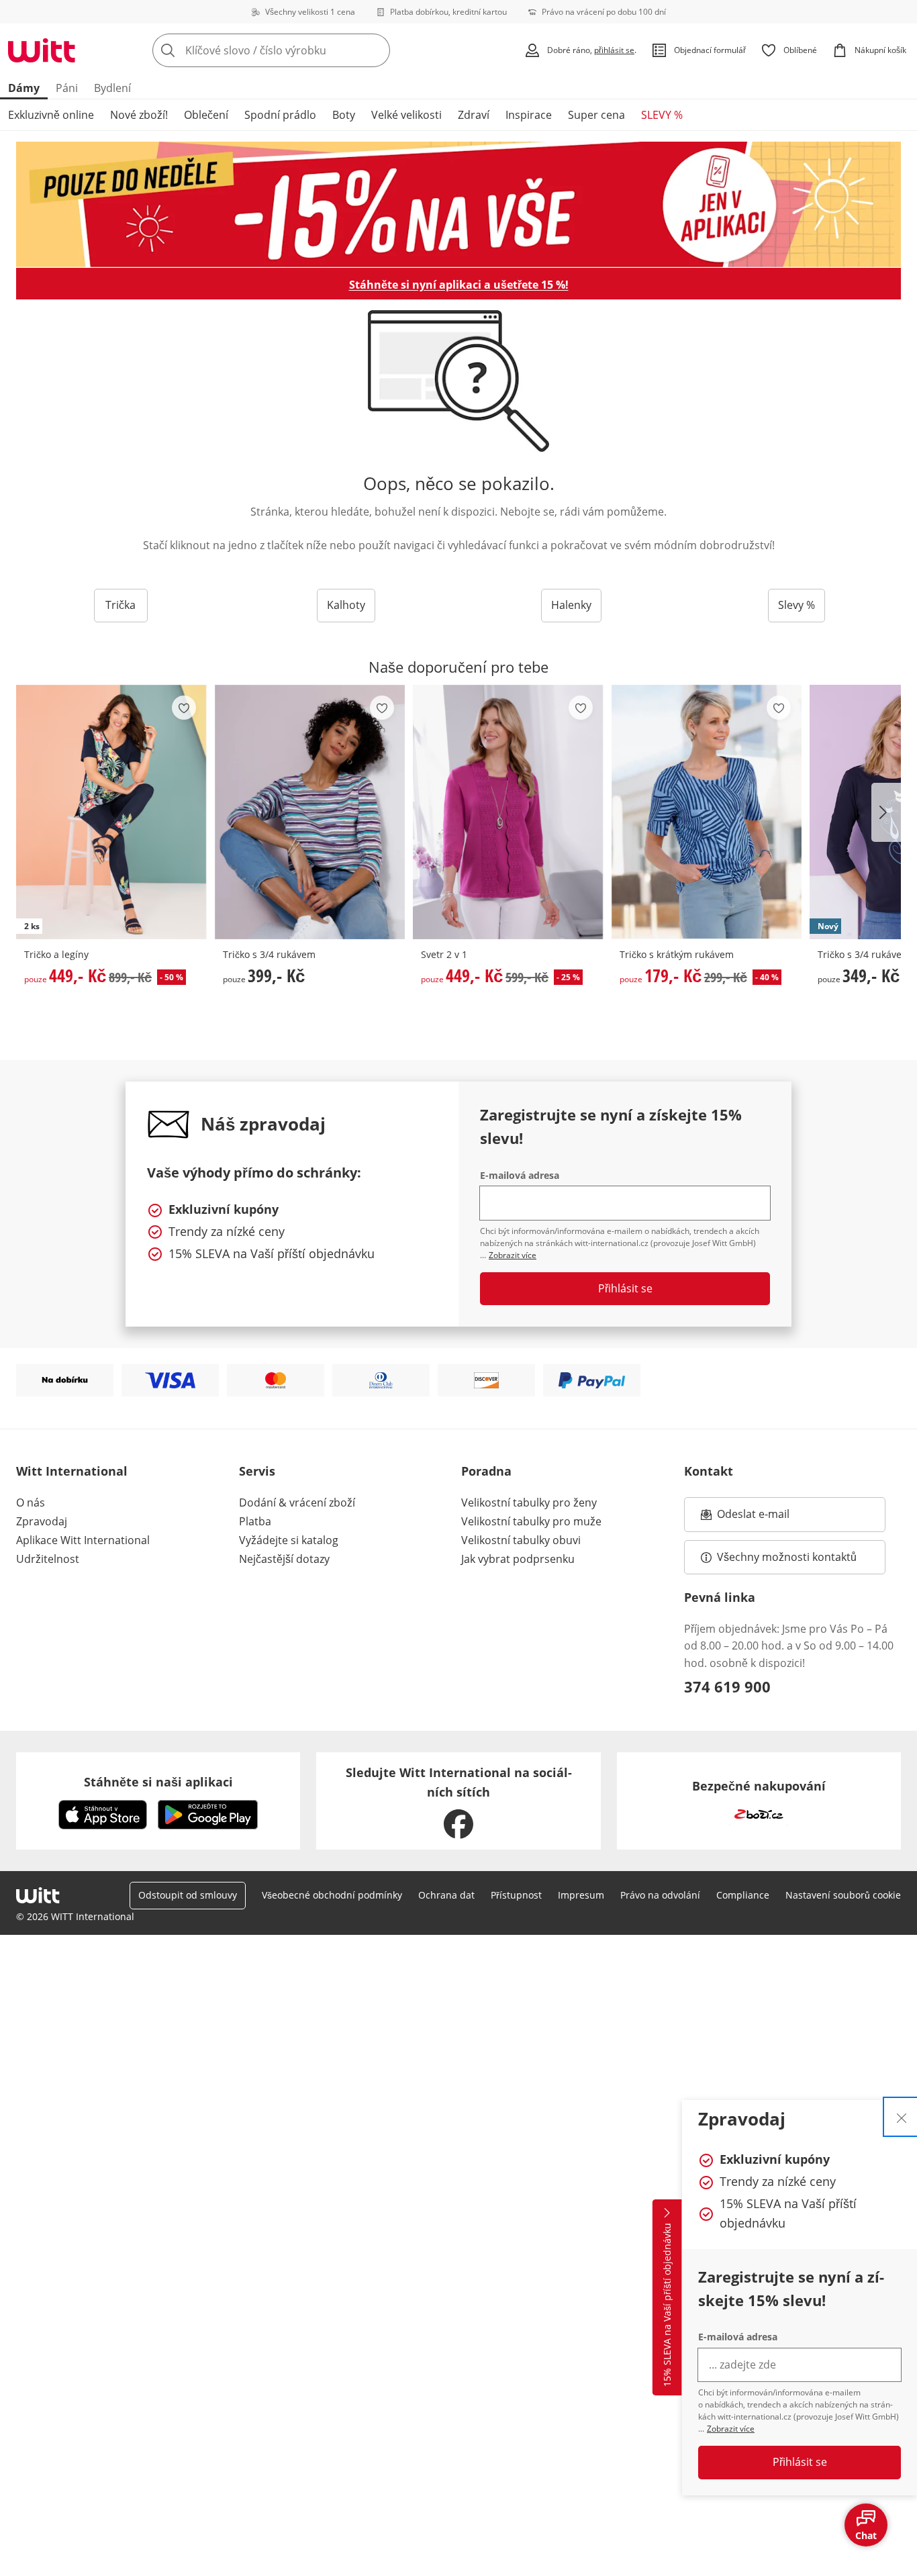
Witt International (72, 1471)
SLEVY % (662, 115)
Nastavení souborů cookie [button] (843, 1895)
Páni (67, 88)
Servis (257, 1471)
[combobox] (301, 50)
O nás (31, 1502)
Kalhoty (346, 605)
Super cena (596, 115)
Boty (344, 115)
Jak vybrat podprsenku (518, 1559)
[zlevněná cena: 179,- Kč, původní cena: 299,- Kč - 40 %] (707, 812)
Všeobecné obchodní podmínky (332, 1895)
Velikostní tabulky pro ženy (529, 1502)
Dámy (24, 88)
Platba (255, 1521)
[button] (886, 812)
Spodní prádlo (280, 115)
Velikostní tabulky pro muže (531, 1521)
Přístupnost (516, 1895)
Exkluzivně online (51, 115)
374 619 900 (727, 1686)
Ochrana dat (446, 1895)
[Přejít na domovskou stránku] (42, 50)
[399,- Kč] (310, 812)
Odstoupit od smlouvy (188, 1895)
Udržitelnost (48, 1559)
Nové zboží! (139, 115)
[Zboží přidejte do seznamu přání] (184, 708)
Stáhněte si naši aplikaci (158, 1782)
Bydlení (112, 88)
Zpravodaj (42, 1521)
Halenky (571, 605)
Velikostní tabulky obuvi (521, 1540)
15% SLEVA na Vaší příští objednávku (667, 2305)
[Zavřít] (902, 2117)
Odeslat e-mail (770, 1518)
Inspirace (529, 115)
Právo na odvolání (660, 1895)
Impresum (581, 1895)
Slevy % (797, 605)
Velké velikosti (406, 115)
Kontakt (709, 1471)
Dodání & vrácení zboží (297, 1502)
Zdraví (474, 115)
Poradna (486, 1471)
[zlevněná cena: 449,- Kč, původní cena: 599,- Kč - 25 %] (508, 812)
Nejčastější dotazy (284, 1559)
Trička (120, 605)
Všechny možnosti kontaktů (787, 1557)
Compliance (743, 1895)
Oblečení (206, 115)
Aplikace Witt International (83, 1540)
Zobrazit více (731, 2429)
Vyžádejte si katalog (289, 1540)
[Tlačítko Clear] (376, 50)
